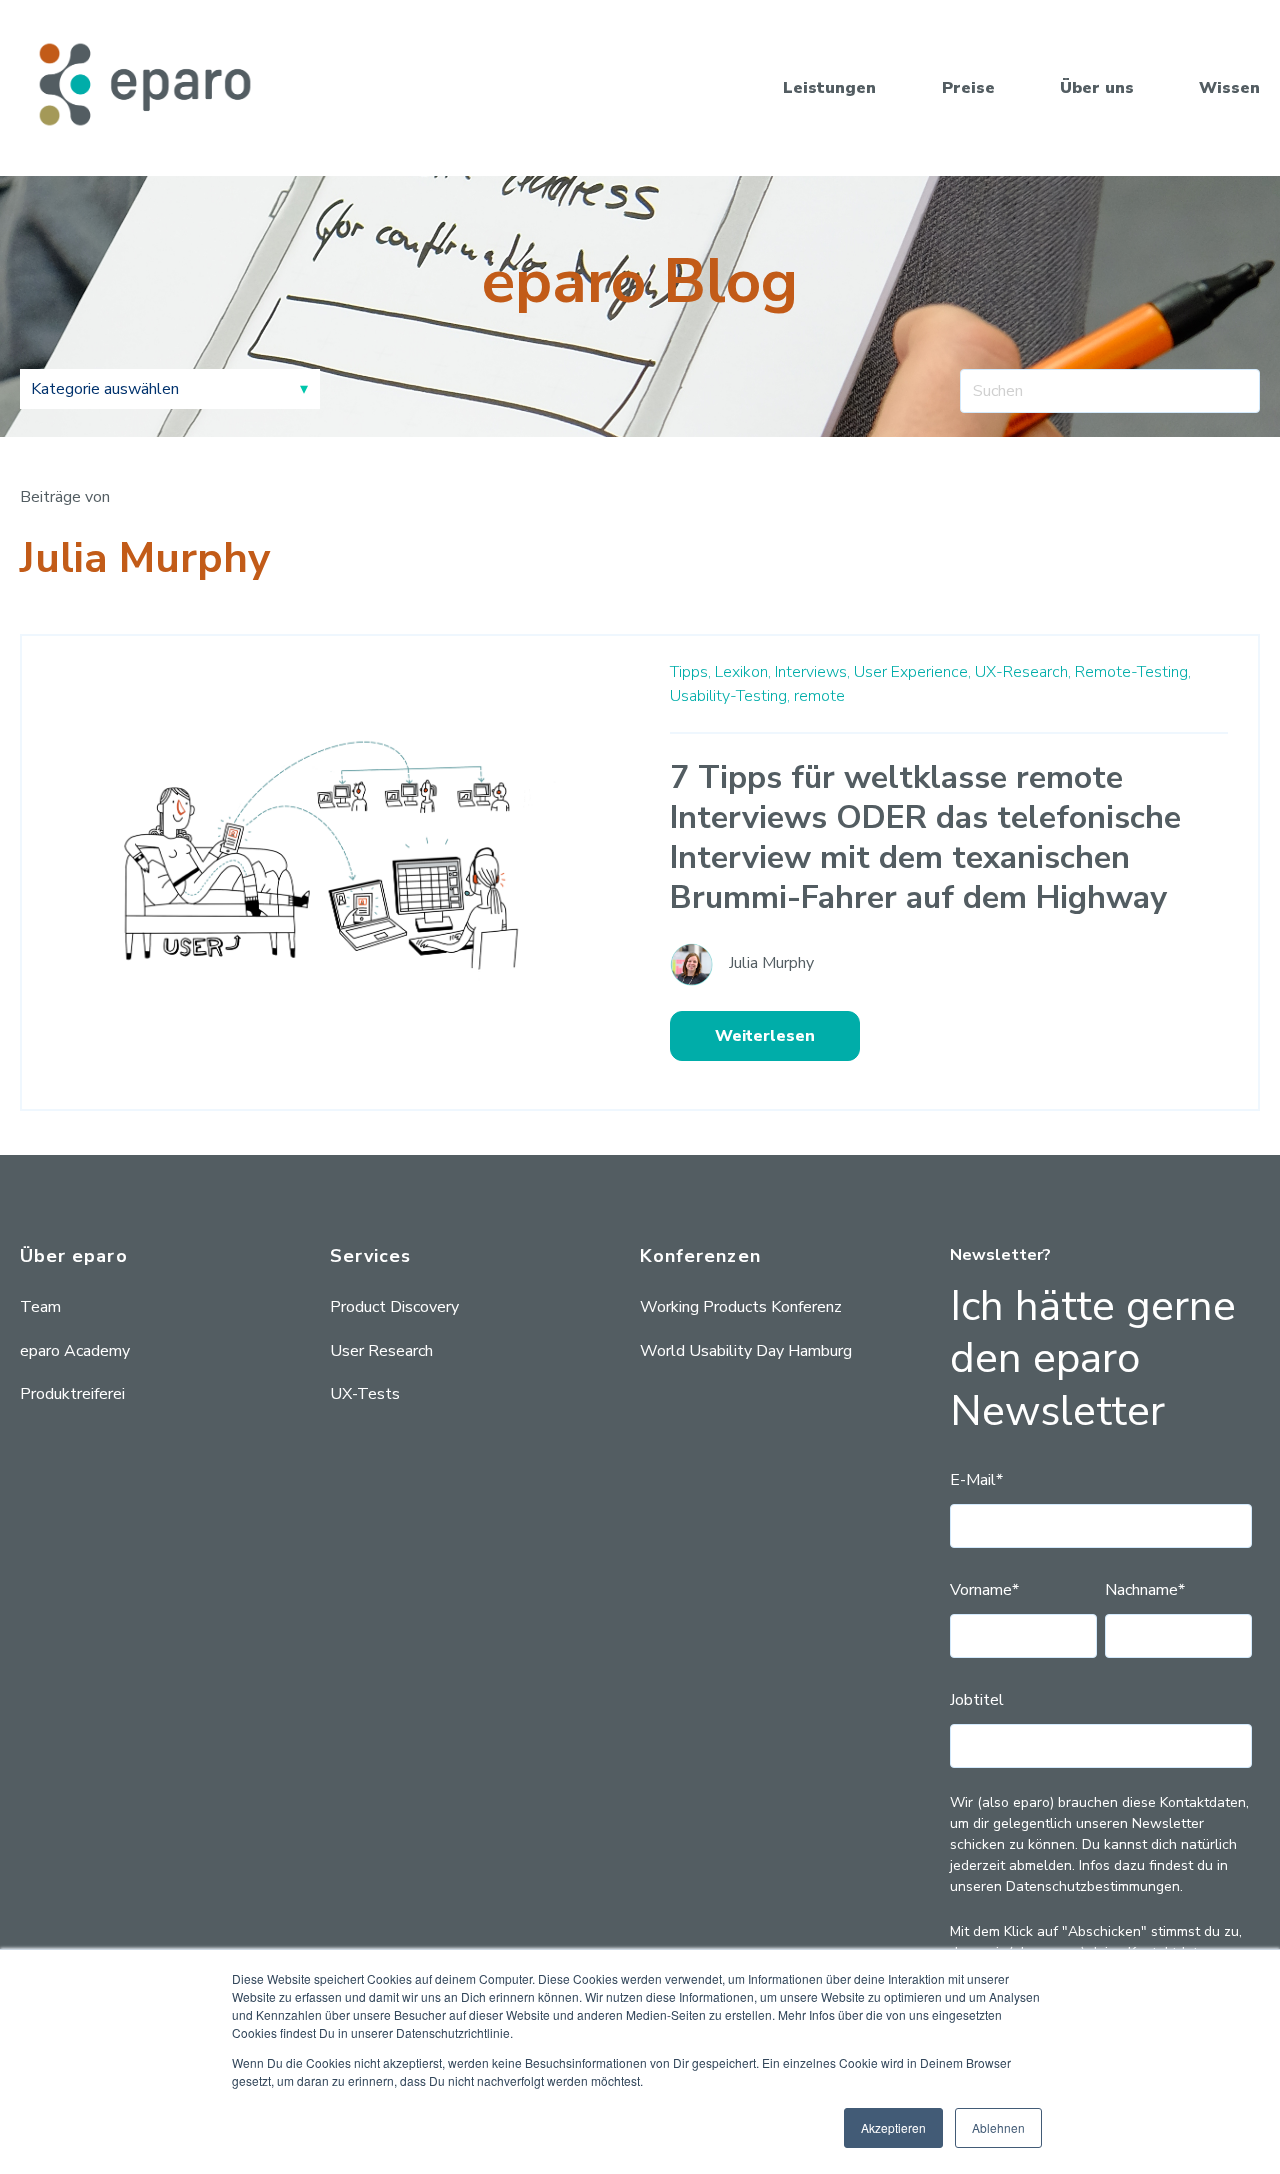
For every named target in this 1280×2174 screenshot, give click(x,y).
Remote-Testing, (1133, 672)
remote (819, 696)
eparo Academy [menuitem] (75, 1351)
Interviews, (812, 672)
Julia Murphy (771, 963)
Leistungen (829, 88)
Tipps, (690, 672)
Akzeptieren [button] (893, 2127)
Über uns (1097, 88)
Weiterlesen (765, 1036)
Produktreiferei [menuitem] (72, 1394)
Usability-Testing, (730, 696)
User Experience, (912, 672)
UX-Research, (1023, 672)
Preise (968, 88)
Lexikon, (743, 672)
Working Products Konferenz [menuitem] (741, 1307)
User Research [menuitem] (381, 1351)
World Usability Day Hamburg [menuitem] (746, 1351)
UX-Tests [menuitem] (365, 1394)
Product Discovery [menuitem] (394, 1307)
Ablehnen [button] (998, 2127)
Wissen (1229, 88)
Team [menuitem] (40, 1307)
